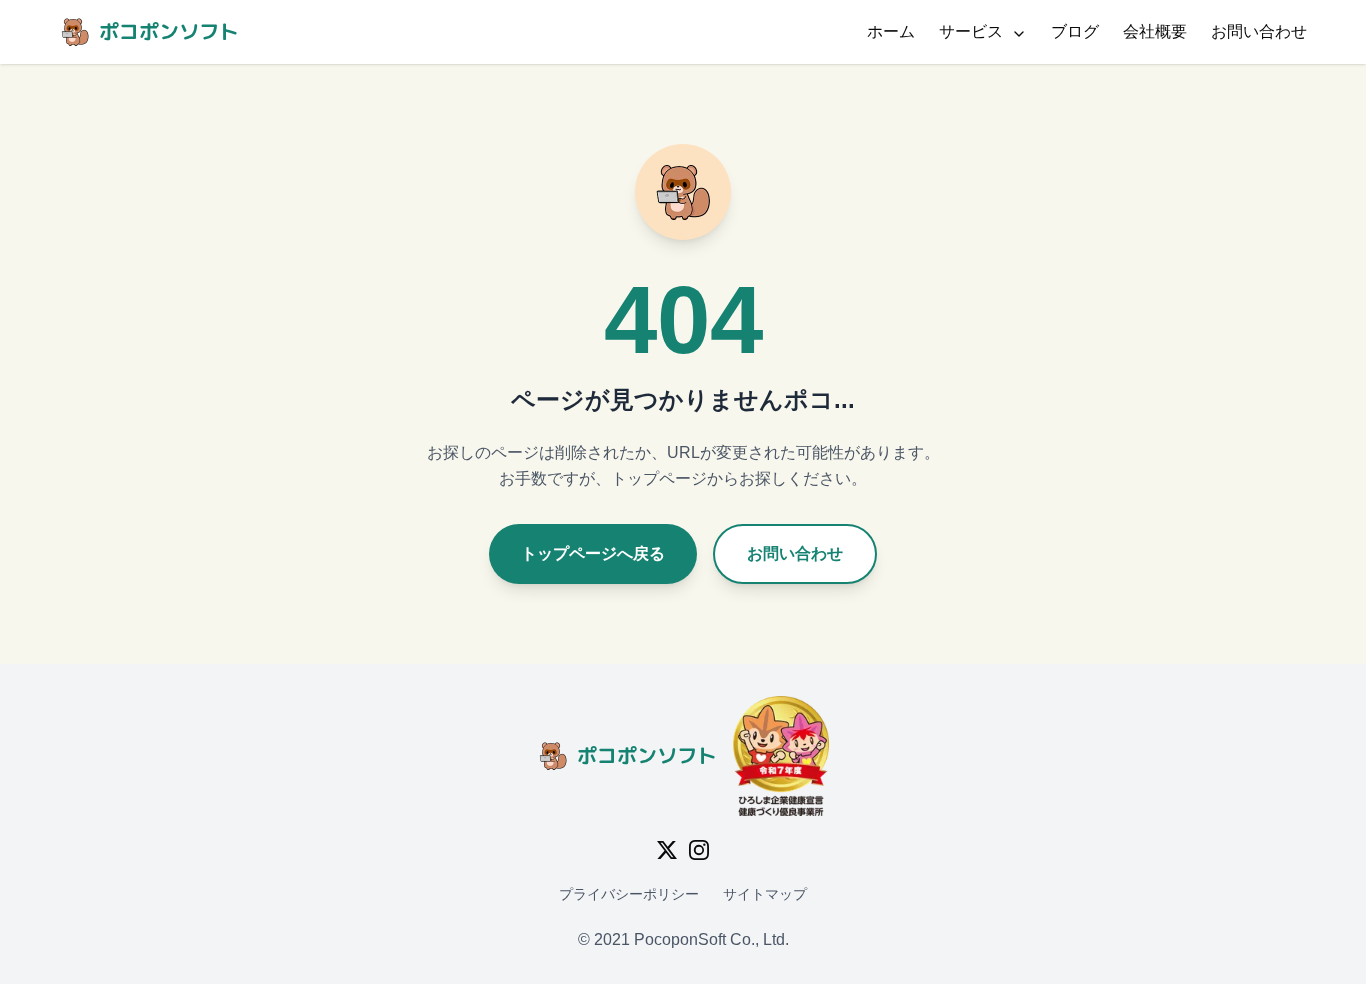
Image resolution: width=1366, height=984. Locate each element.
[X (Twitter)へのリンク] (667, 850)
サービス (971, 31)
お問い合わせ (1259, 31)
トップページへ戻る (593, 553)
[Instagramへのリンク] (699, 850)
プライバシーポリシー (629, 894)
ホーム (891, 31)
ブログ (1075, 31)
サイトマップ (765, 894)
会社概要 (1155, 31)
